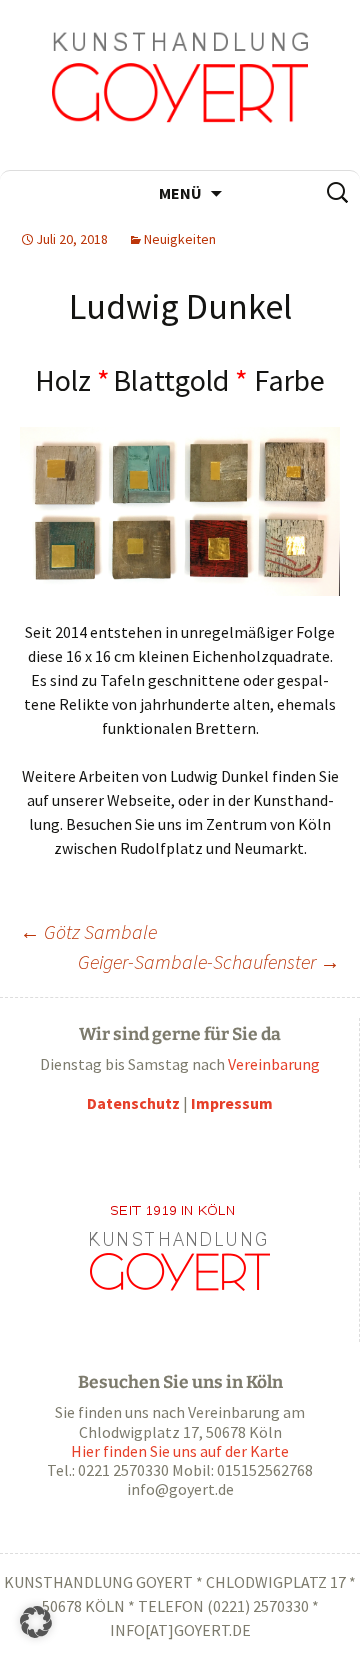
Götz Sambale (88, 931)
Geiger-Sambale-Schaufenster (209, 961)
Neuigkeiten (180, 239)
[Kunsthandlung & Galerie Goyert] (180, 85)
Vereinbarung (274, 1064)
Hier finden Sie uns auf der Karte (180, 1451)
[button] (36, 1622)
